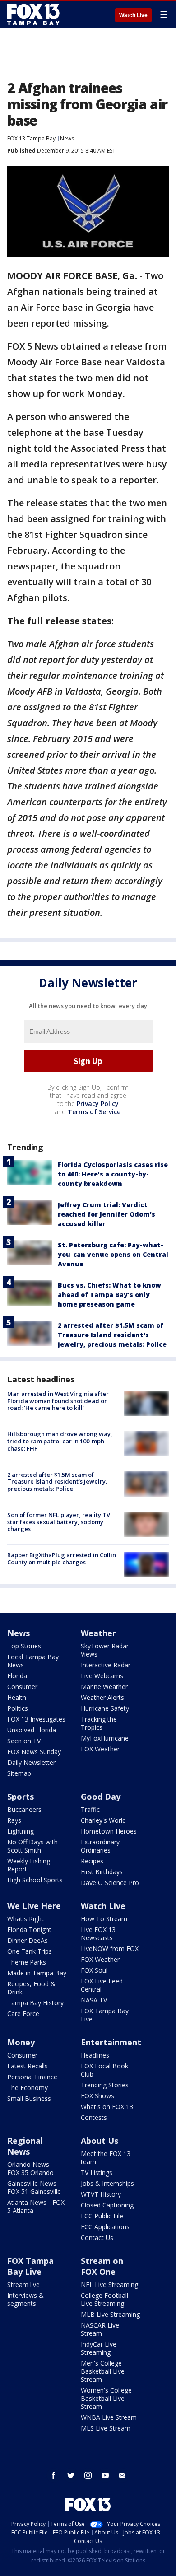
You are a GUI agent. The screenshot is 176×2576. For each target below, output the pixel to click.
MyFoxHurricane (105, 1738)
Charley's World (103, 1820)
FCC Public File (102, 2216)
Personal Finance (32, 2077)
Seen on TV (24, 1741)
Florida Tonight (29, 1930)
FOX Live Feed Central (102, 1985)
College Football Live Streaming (104, 2299)
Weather (98, 1633)
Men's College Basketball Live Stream (103, 2371)
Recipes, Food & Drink (31, 1988)
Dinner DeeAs (28, 1940)
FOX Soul (94, 1970)
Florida (17, 1676)
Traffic (90, 1809)
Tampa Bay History (35, 2003)
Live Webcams (102, 1676)
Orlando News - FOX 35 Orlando (30, 2168)
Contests (94, 2117)
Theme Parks (27, 1962)
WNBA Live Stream (109, 2417)
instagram (88, 2475)
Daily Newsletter (31, 1762)
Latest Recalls (28, 2066)
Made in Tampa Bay (37, 1973)
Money (21, 2042)
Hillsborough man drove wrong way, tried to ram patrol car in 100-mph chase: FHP (60, 1441)
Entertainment (111, 2042)
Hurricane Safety (105, 1708)
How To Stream (104, 1919)
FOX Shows (97, 2096)
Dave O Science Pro (110, 1883)
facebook (54, 2475)
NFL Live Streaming (109, 2284)
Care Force (23, 2014)
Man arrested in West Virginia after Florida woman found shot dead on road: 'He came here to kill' (58, 1401)
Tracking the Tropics (99, 1723)
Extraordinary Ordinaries (100, 1846)
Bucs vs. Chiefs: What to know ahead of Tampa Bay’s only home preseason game (109, 1295)
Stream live (23, 2284)
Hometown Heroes (109, 1831)
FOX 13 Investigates (36, 1719)
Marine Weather (104, 1687)
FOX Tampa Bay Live (105, 2015)
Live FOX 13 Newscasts (98, 1934)
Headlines (95, 2055)
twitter (71, 2475)
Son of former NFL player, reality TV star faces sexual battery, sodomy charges (59, 1522)
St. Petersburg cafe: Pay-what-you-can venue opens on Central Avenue (113, 1254)
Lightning (21, 1831)
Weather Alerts (102, 1697)
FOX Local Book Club (104, 2070)
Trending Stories (105, 2085)
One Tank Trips (30, 1951)
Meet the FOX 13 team (106, 2158)
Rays (14, 1820)
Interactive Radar (106, 1665)
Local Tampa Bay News (33, 1661)
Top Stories (24, 1646)
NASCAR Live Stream (100, 2329)
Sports (21, 1797)
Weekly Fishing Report (29, 1865)
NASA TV (94, 2000)
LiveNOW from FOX (110, 1948)
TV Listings (97, 2172)
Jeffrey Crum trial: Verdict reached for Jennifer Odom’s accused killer (107, 1214)
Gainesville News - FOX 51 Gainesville (34, 2187)
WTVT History (101, 2194)
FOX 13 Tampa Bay (31, 138)
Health (17, 1697)
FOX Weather (100, 1749)
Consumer (22, 1687)
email (122, 2475)
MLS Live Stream (106, 2428)
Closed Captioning (107, 2205)
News (67, 138)
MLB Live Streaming (110, 2314)
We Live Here (34, 1906)
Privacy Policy (98, 1104)
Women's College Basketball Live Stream (106, 2398)
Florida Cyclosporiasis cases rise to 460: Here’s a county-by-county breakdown (113, 1174)
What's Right (25, 1919)
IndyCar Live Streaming (99, 2348)
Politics (18, 1708)
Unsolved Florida (32, 1730)
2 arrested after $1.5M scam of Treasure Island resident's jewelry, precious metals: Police (112, 1335)
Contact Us (97, 2238)
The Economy (28, 2088)
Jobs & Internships (107, 2183)
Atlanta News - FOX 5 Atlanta (36, 2206)
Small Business (29, 2098)
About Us (100, 2141)
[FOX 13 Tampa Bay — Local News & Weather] (33, 14)
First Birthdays (102, 1872)
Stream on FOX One (102, 2266)
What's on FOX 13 (107, 2107)
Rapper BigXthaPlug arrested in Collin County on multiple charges (62, 1559)
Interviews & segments (25, 2299)
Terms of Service (94, 1112)
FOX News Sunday (34, 1752)
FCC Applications (105, 2227)
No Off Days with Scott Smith (32, 1846)
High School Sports (35, 1880)
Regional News (25, 2146)
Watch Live (133, 15)
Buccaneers (24, 1809)
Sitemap (19, 1773)
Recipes (92, 1861)
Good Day (101, 1797)
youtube (105, 2475)
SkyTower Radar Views (105, 1650)
